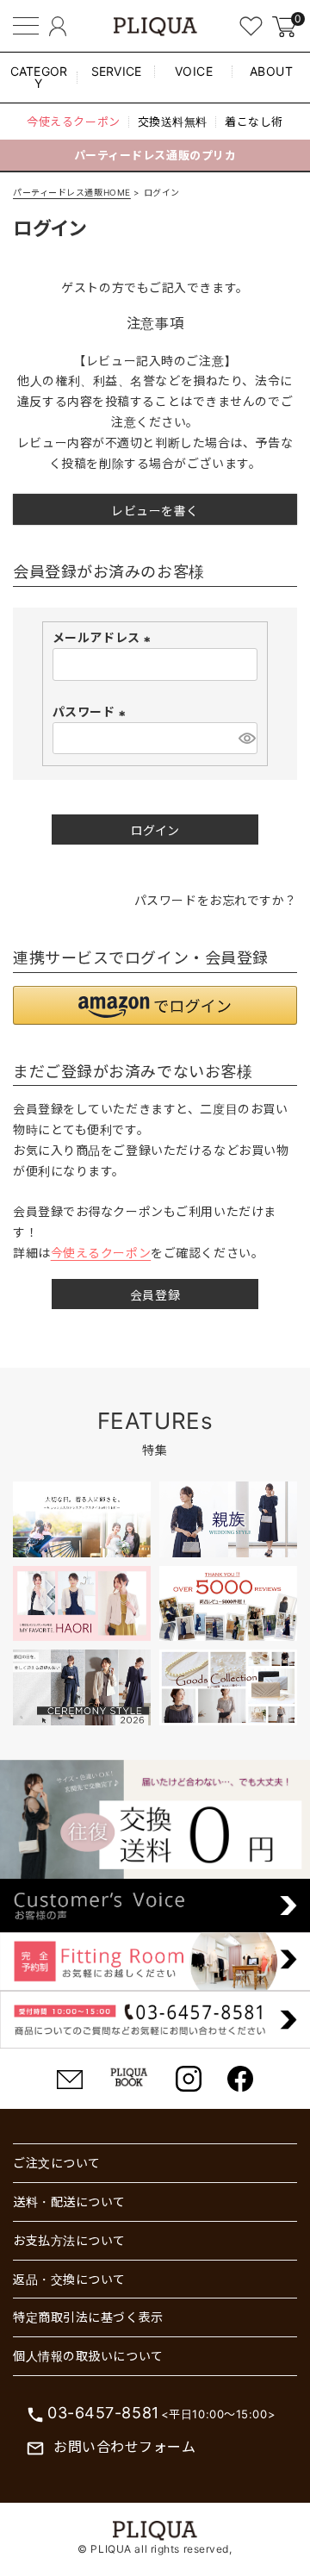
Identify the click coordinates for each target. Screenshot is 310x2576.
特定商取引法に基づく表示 (88, 2317)
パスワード (91, 711)
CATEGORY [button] (39, 77)
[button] (155, 1005)
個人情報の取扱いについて (88, 2356)
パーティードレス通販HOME (72, 192)
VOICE (194, 71)
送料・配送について (69, 2202)
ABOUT (272, 71)
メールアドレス (104, 637)
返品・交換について (69, 2279)
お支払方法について (69, 2240)
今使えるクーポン (73, 122)
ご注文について (57, 2163)
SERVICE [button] (117, 71)
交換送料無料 (173, 122)
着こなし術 (254, 122)
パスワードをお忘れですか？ (216, 900)
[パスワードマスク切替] (245, 739)
